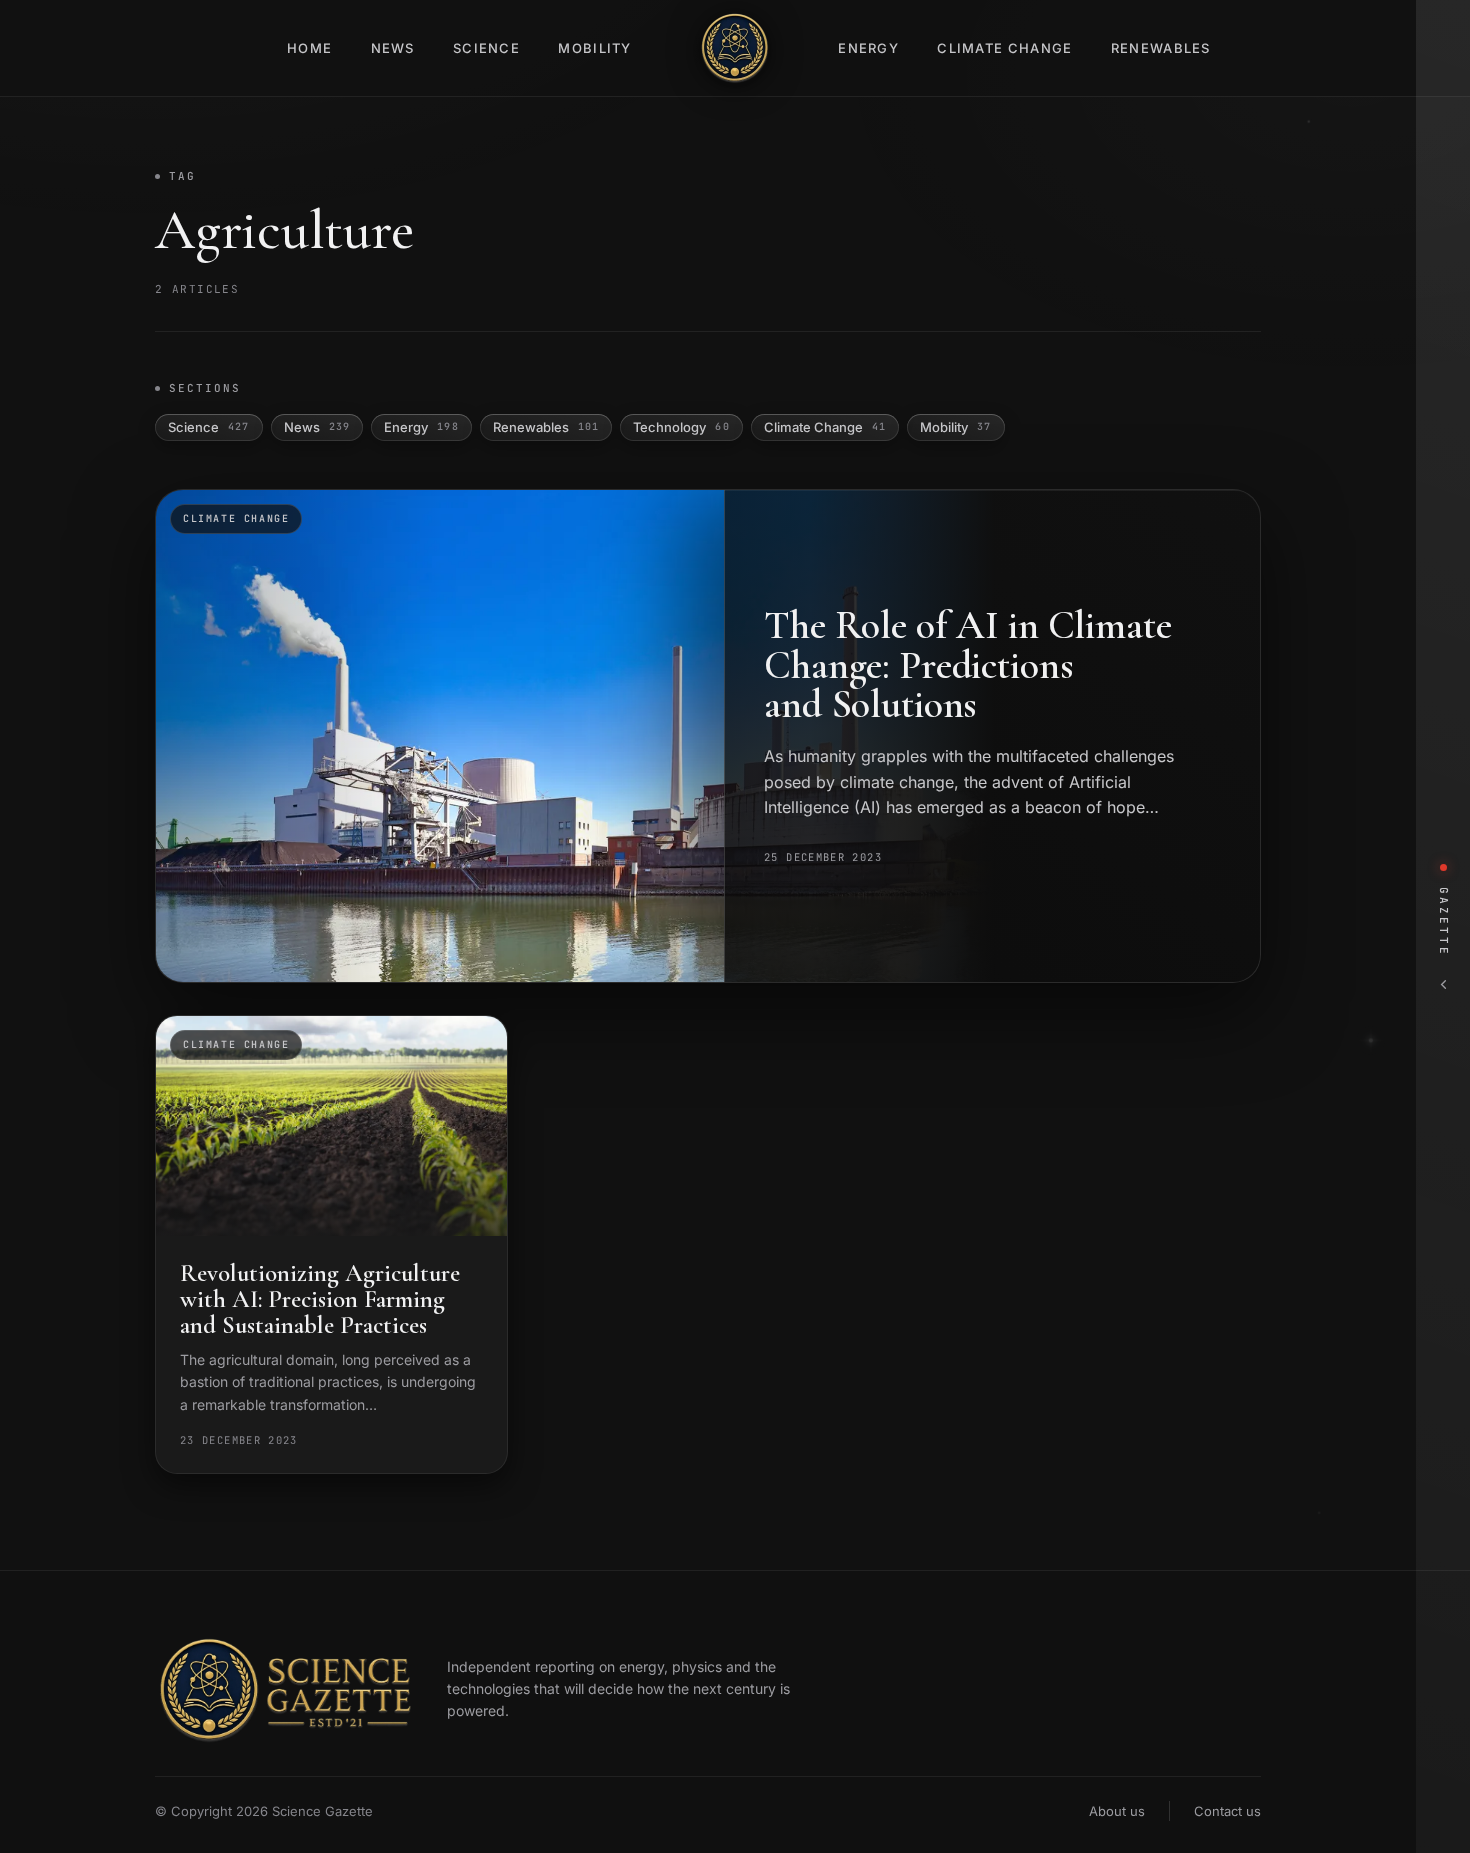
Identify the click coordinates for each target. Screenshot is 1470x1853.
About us (1117, 1811)
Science (486, 48)
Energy (868, 48)
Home (309, 48)
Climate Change (1004, 48)
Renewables (1161, 48)
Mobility (594, 48)
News (393, 48)
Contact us (1227, 1811)
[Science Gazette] (735, 48)
